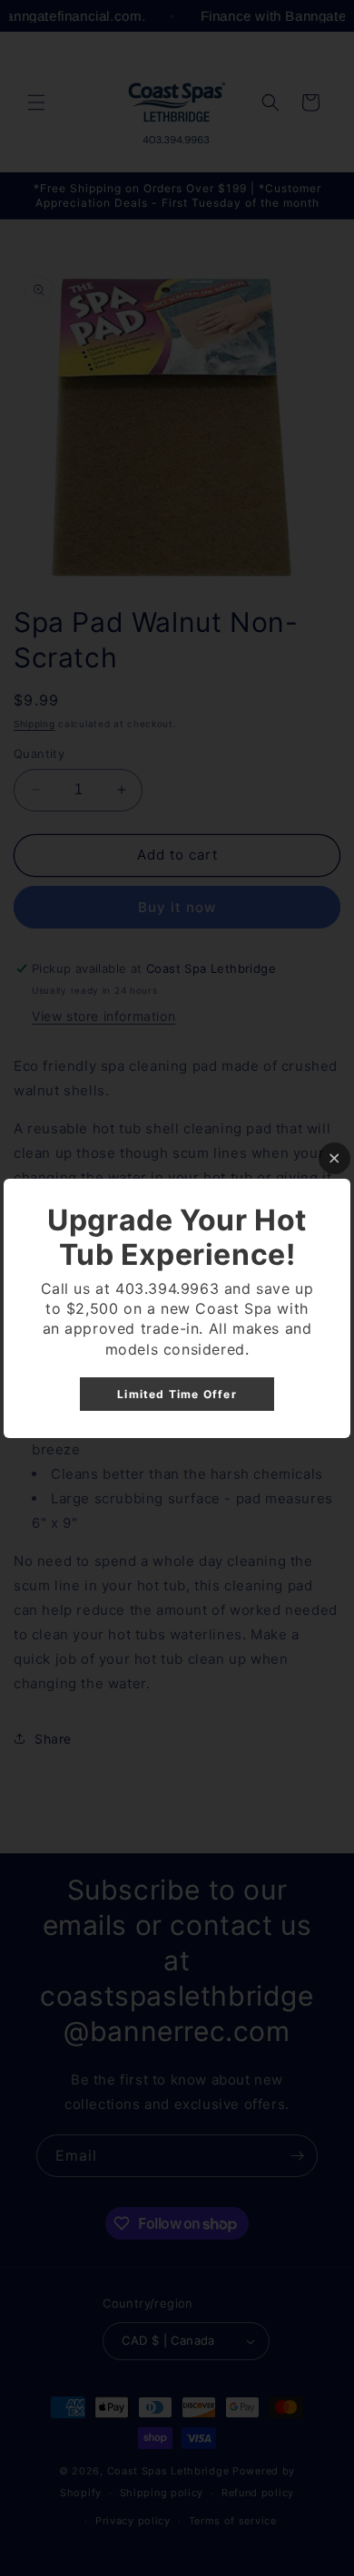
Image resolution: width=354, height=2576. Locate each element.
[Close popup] (334, 1158)
